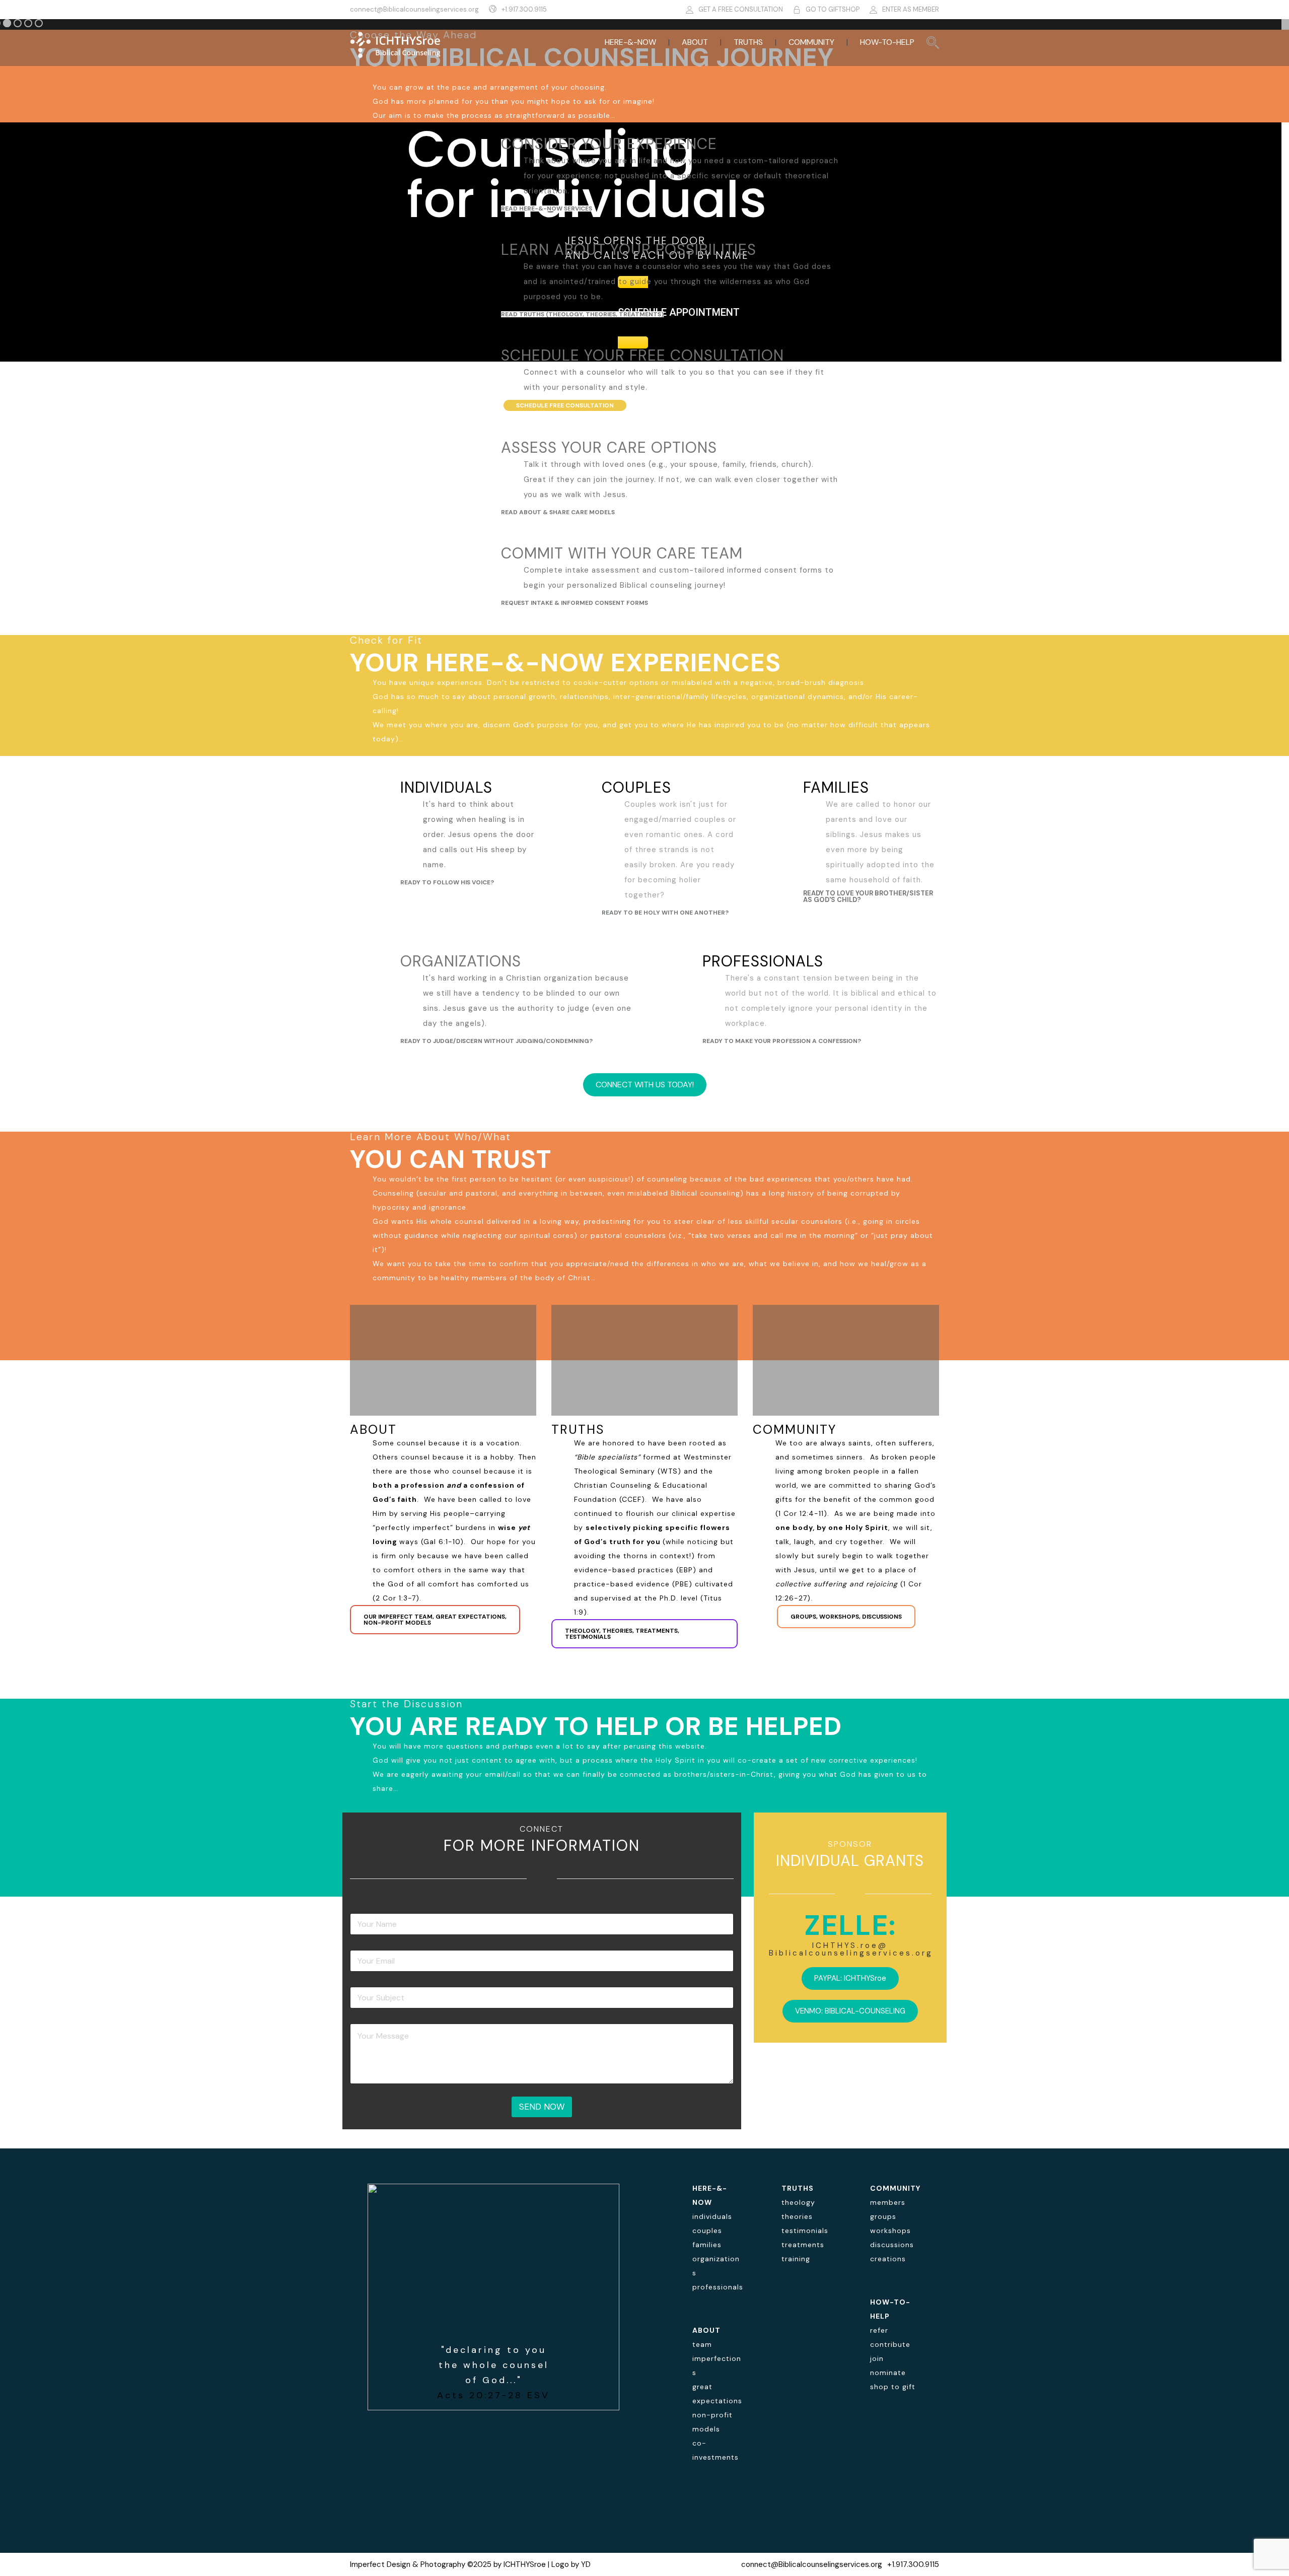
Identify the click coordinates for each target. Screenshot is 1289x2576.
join (877, 2358)
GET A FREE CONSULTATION (741, 9)
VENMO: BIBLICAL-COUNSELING (850, 2011)
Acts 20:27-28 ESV (493, 2395)
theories (797, 2216)
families (707, 2245)
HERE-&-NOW (630, 42)
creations (888, 2259)
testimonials (805, 2231)
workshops (890, 2231)
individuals (712, 2216)
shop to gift (893, 2387)
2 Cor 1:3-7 (396, 1598)
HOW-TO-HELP (887, 42)
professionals (718, 2287)
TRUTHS (748, 42)
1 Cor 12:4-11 (801, 1513)
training (796, 2259)
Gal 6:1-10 (442, 1542)
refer (879, 2330)
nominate (888, 2373)
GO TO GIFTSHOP (833, 9)
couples (707, 2231)
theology (798, 2202)
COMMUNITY (811, 42)
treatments (803, 2245)
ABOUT (695, 42)
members (888, 2202)
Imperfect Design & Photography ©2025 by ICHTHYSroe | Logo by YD (470, 2564)
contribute (890, 2344)
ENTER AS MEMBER (911, 9)
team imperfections (717, 2358)
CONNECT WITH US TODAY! (645, 1085)
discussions (892, 2245)
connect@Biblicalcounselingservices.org (414, 9)
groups (883, 2216)
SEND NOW (542, 2107)
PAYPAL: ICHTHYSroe (850, 1978)
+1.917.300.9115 (524, 9)
